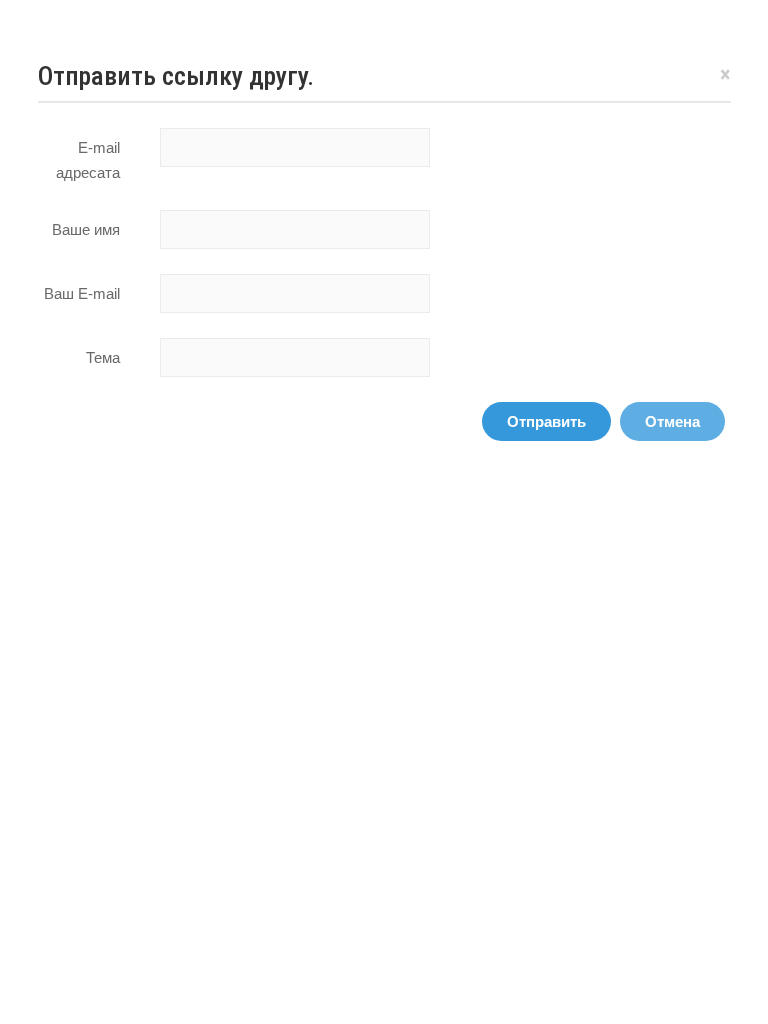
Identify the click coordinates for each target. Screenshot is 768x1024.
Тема (103, 357)
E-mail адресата (88, 160)
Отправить (546, 421)
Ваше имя (86, 229)
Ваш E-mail (82, 293)
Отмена (672, 421)
